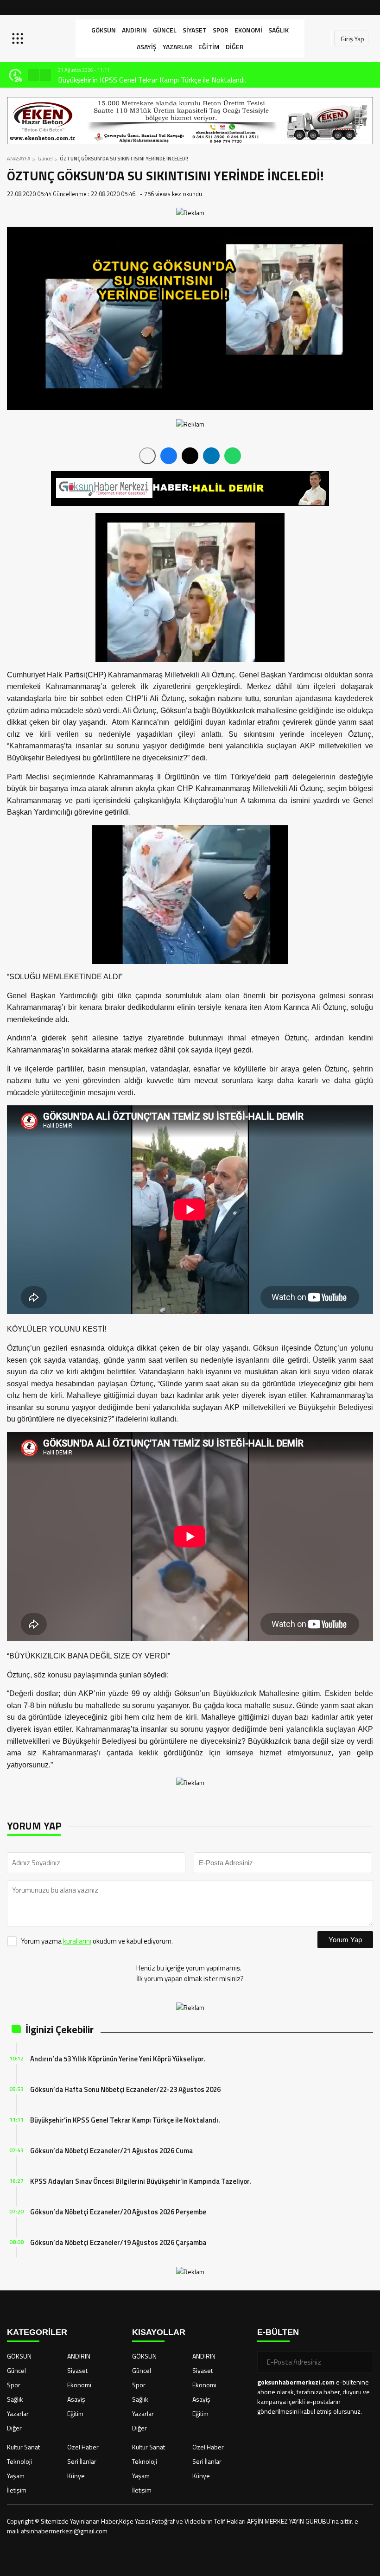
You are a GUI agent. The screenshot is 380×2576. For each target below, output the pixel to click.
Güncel (165, 30)
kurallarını (77, 1941)
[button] (34, 75)
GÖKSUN (104, 30)
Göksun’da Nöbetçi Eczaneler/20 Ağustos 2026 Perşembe (118, 2212)
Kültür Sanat (23, 2447)
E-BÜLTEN (278, 2332)
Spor (221, 30)
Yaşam (16, 2476)
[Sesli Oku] (147, 456)
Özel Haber (83, 2447)
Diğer (235, 47)
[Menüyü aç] (19, 38)
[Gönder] (362, 2362)
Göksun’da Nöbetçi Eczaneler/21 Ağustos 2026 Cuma (111, 2151)
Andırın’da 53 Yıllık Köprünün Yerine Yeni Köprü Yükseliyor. (118, 2059)
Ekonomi (248, 30)
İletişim (17, 2490)
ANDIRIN (134, 30)
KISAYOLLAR (159, 2332)
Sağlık (279, 30)
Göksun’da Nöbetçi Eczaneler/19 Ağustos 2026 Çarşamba (118, 2242)
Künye (76, 2476)
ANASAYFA (19, 159)
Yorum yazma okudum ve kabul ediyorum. (97, 1941)
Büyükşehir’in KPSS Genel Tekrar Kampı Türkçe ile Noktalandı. (152, 80)
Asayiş (147, 47)
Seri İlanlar (82, 2461)
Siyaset (195, 30)
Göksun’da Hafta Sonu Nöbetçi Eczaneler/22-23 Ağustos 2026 (125, 2089)
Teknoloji (19, 2461)
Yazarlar (177, 47)
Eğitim (209, 47)
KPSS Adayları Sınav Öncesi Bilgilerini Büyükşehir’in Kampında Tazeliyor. (141, 2181)
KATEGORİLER (37, 2332)
